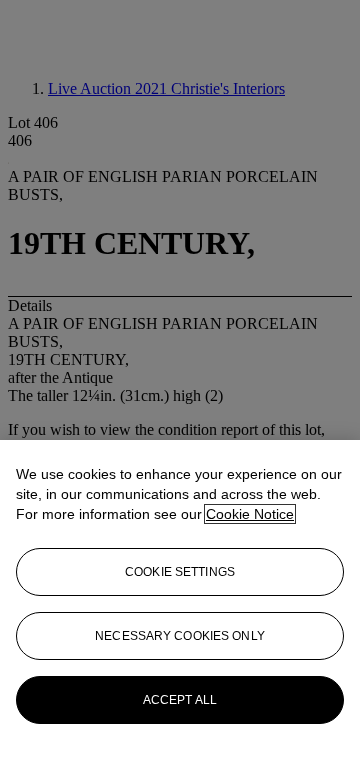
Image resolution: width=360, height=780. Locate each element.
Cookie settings (180, 572)
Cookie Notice (250, 514)
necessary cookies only (180, 636)
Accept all (180, 700)
